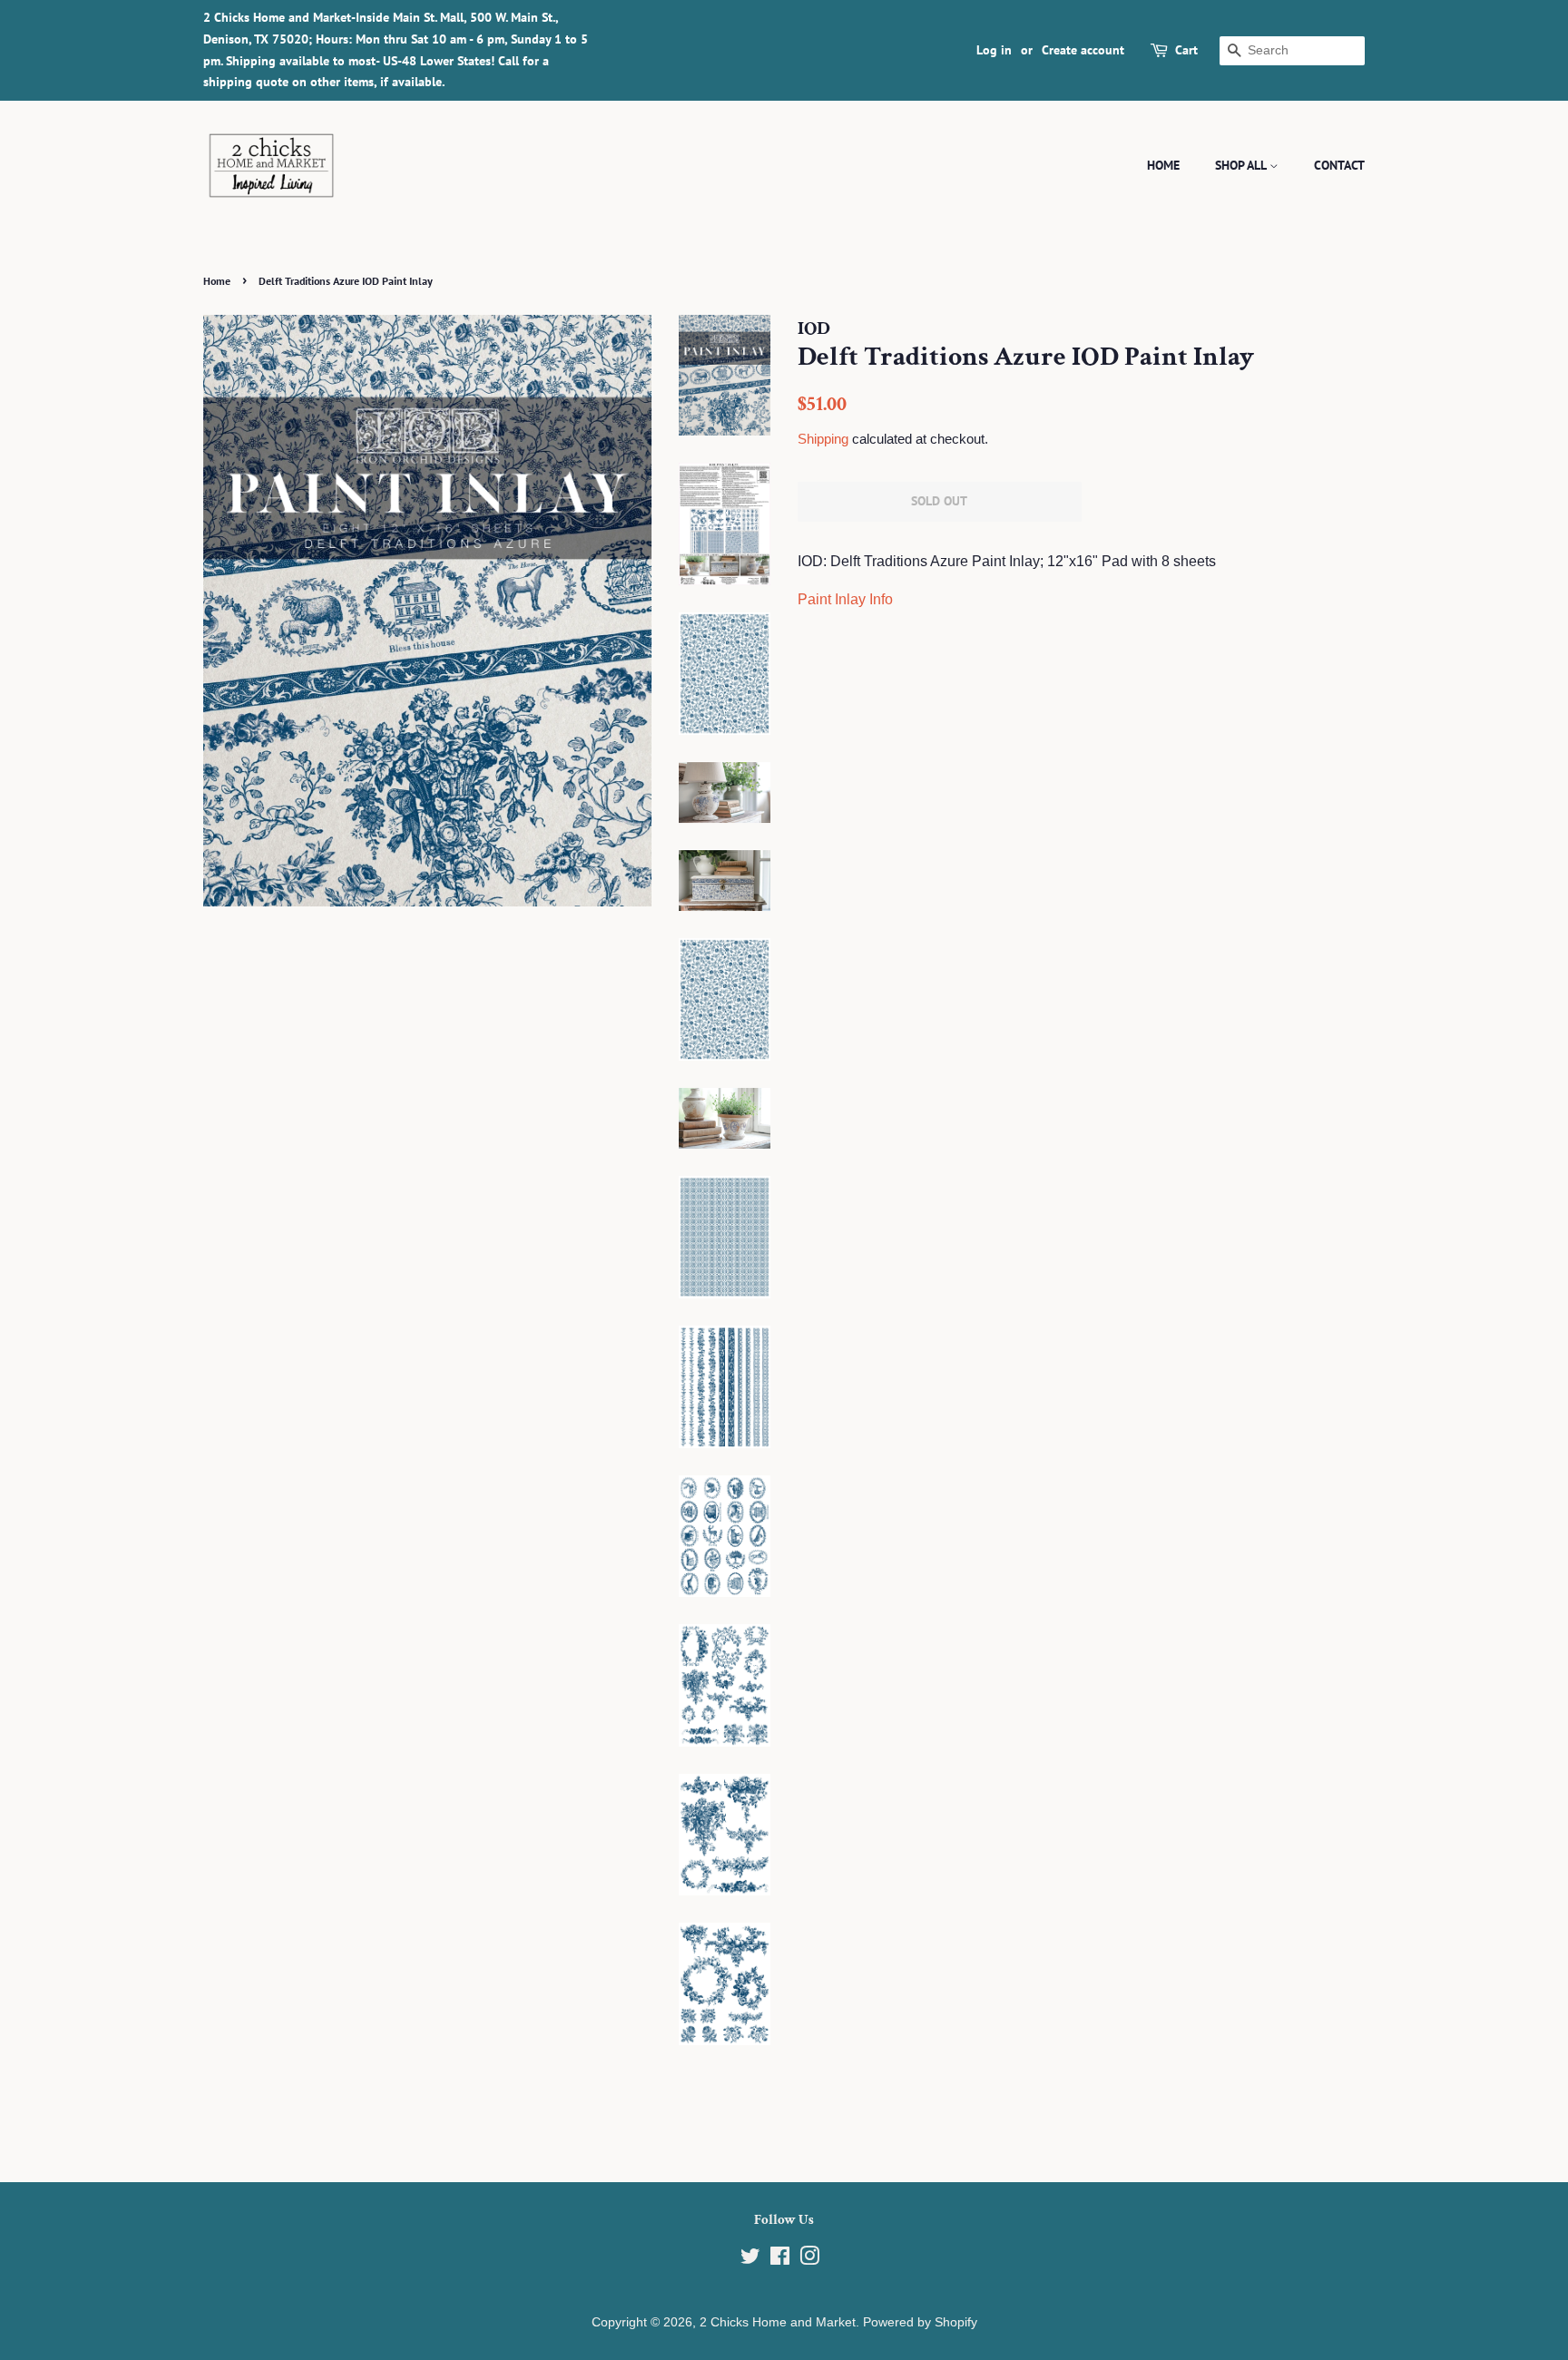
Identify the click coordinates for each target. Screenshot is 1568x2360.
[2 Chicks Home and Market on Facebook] (780, 2260)
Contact (1339, 165)
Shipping (823, 439)
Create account (1083, 50)
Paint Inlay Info (845, 599)
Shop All (1242, 165)
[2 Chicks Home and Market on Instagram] (809, 2260)
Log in (994, 50)
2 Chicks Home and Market (778, 2322)
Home (1163, 165)
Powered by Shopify (920, 2322)
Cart (1186, 50)
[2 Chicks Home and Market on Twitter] (750, 2260)
